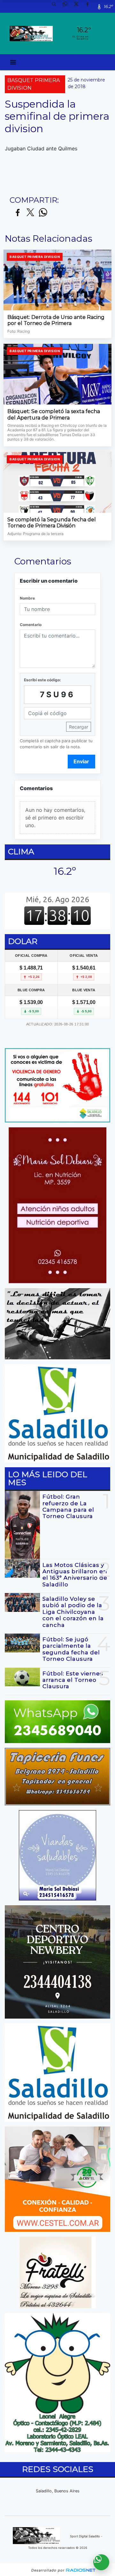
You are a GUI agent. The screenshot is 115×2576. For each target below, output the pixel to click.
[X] (79, 6)
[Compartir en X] (30, 213)
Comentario (31, 625)
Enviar (81, 761)
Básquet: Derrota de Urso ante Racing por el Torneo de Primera (56, 320)
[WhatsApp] (67, 6)
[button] (56, 6)
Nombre (27, 598)
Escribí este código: (42, 680)
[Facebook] (90, 6)
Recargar (79, 727)
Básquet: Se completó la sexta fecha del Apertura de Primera (54, 415)
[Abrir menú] (13, 62)
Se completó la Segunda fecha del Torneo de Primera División (52, 523)
